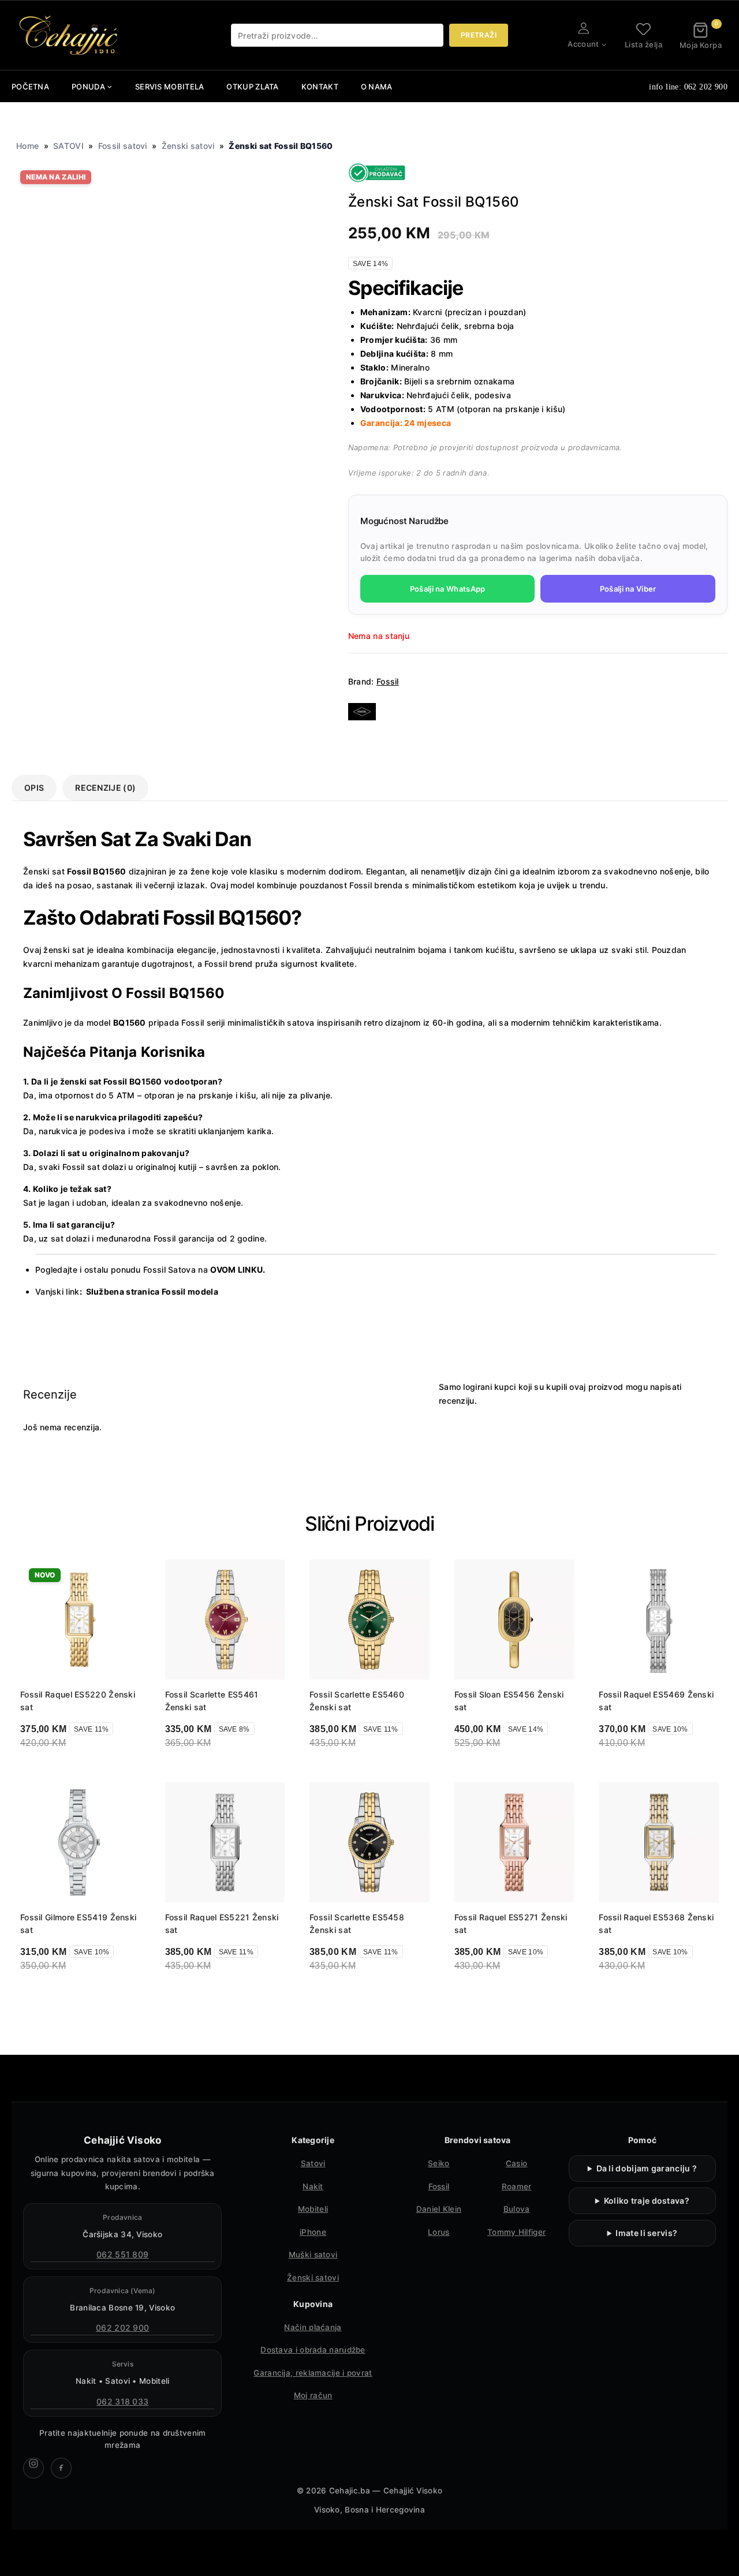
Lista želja (644, 44)
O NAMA (377, 87)
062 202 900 (122, 2328)
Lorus (439, 2232)
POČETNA (30, 87)
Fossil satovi (123, 146)
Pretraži (479, 35)
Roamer (517, 2186)
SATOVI (68, 146)
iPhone (313, 2232)
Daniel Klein (439, 2209)
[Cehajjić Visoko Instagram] (33, 2468)
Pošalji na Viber (628, 589)
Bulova (517, 2209)
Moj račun (313, 2395)
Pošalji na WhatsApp (448, 589)
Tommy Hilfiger (516, 2232)
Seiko (439, 2163)
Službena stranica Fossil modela (152, 1291)
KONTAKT (320, 87)
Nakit (313, 2186)
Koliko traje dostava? (647, 2201)
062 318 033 (122, 2401)
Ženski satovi (188, 146)
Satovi (313, 2163)
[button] (604, 44)
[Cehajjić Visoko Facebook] (61, 2468)
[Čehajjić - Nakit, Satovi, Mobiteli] (69, 35)
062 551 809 (122, 2254)
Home (27, 146)
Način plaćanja (313, 2327)
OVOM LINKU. (238, 1270)
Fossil (388, 681)
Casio (517, 2163)
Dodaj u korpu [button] (66, 1773)
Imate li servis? (646, 2233)
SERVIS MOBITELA (170, 87)
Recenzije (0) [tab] (105, 788)
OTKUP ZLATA (252, 87)
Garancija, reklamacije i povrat (313, 2373)
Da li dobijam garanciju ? (647, 2168)
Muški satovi (313, 2255)
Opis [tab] (34, 788)
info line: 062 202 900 (688, 87)
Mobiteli (313, 2209)
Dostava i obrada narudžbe (313, 2350)
